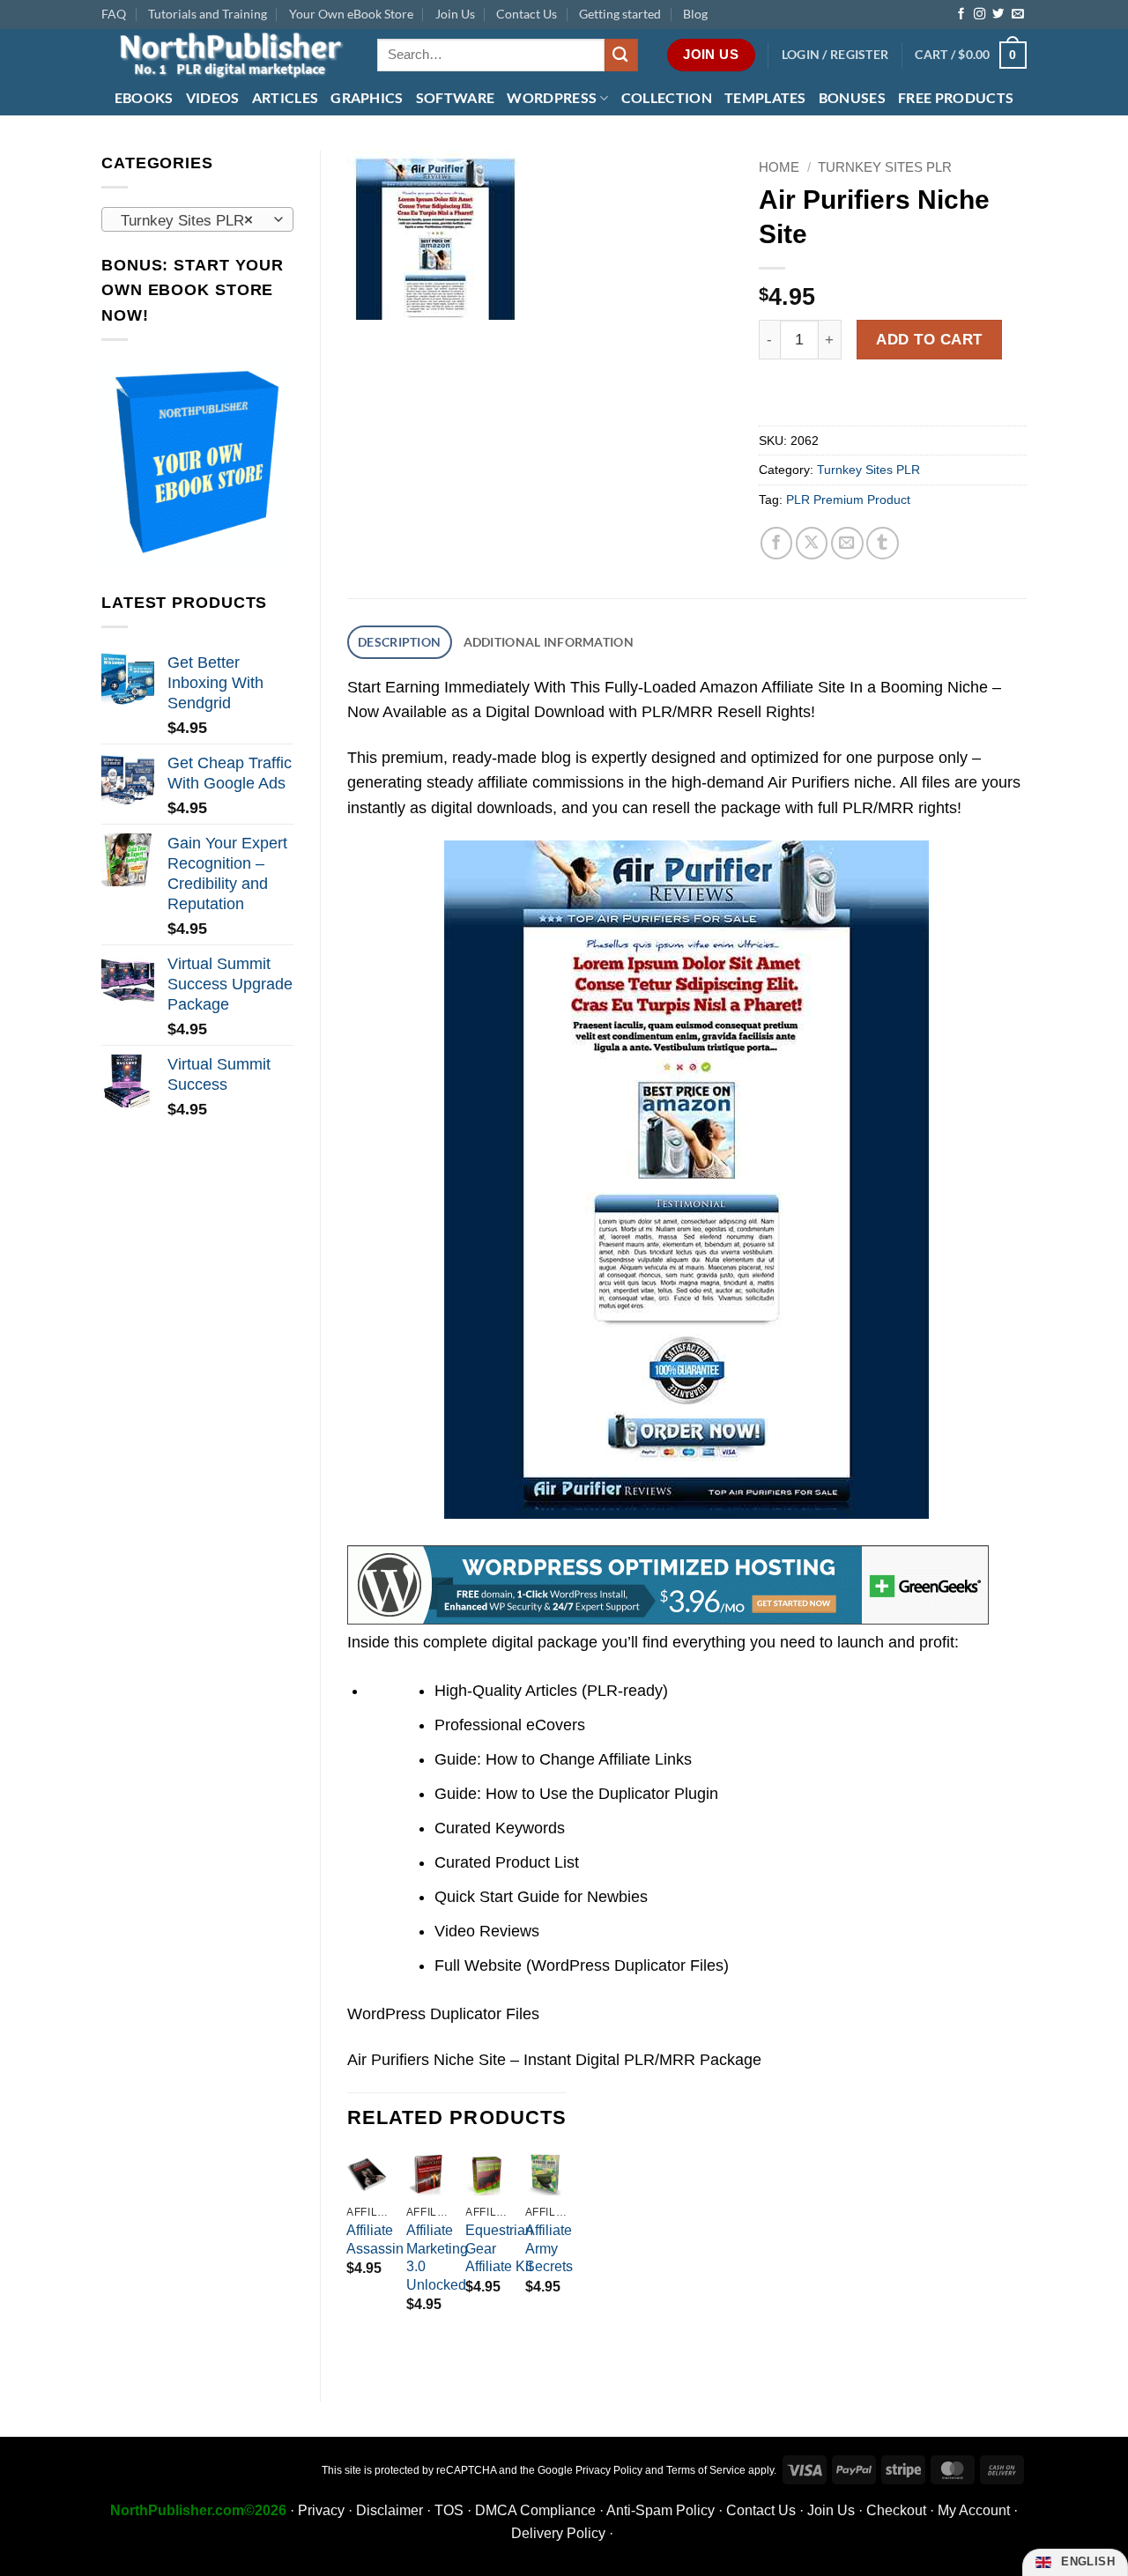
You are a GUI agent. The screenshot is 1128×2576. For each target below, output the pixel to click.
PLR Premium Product (848, 500)
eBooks (144, 97)
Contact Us (527, 14)
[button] (835, 55)
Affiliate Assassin (375, 2239)
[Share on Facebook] (777, 543)
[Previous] (348, 2249)
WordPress (552, 97)
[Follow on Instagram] (980, 15)
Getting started (620, 14)
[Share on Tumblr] (883, 543)
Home (779, 167)
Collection (667, 97)
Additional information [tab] (549, 642)
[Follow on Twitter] (998, 15)
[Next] (566, 2249)
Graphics (367, 97)
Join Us (455, 14)
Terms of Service (706, 2470)
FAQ (114, 14)
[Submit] (621, 55)
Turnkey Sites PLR (885, 167)
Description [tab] (399, 642)
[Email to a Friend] (847, 543)
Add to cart (929, 339)
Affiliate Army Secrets (549, 2249)
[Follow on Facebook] (961, 15)
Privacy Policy (609, 2470)
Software (456, 97)
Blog (695, 14)
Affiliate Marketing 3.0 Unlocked (437, 2258)
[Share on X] (812, 543)
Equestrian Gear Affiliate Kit (499, 2249)
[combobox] (197, 219)
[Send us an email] (1017, 15)
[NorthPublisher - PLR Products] (226, 55)
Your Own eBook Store (351, 14)
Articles (286, 97)
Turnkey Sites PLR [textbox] (187, 220)
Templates (765, 97)
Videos (213, 97)
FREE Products (956, 97)
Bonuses (852, 97)
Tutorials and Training (208, 14)
